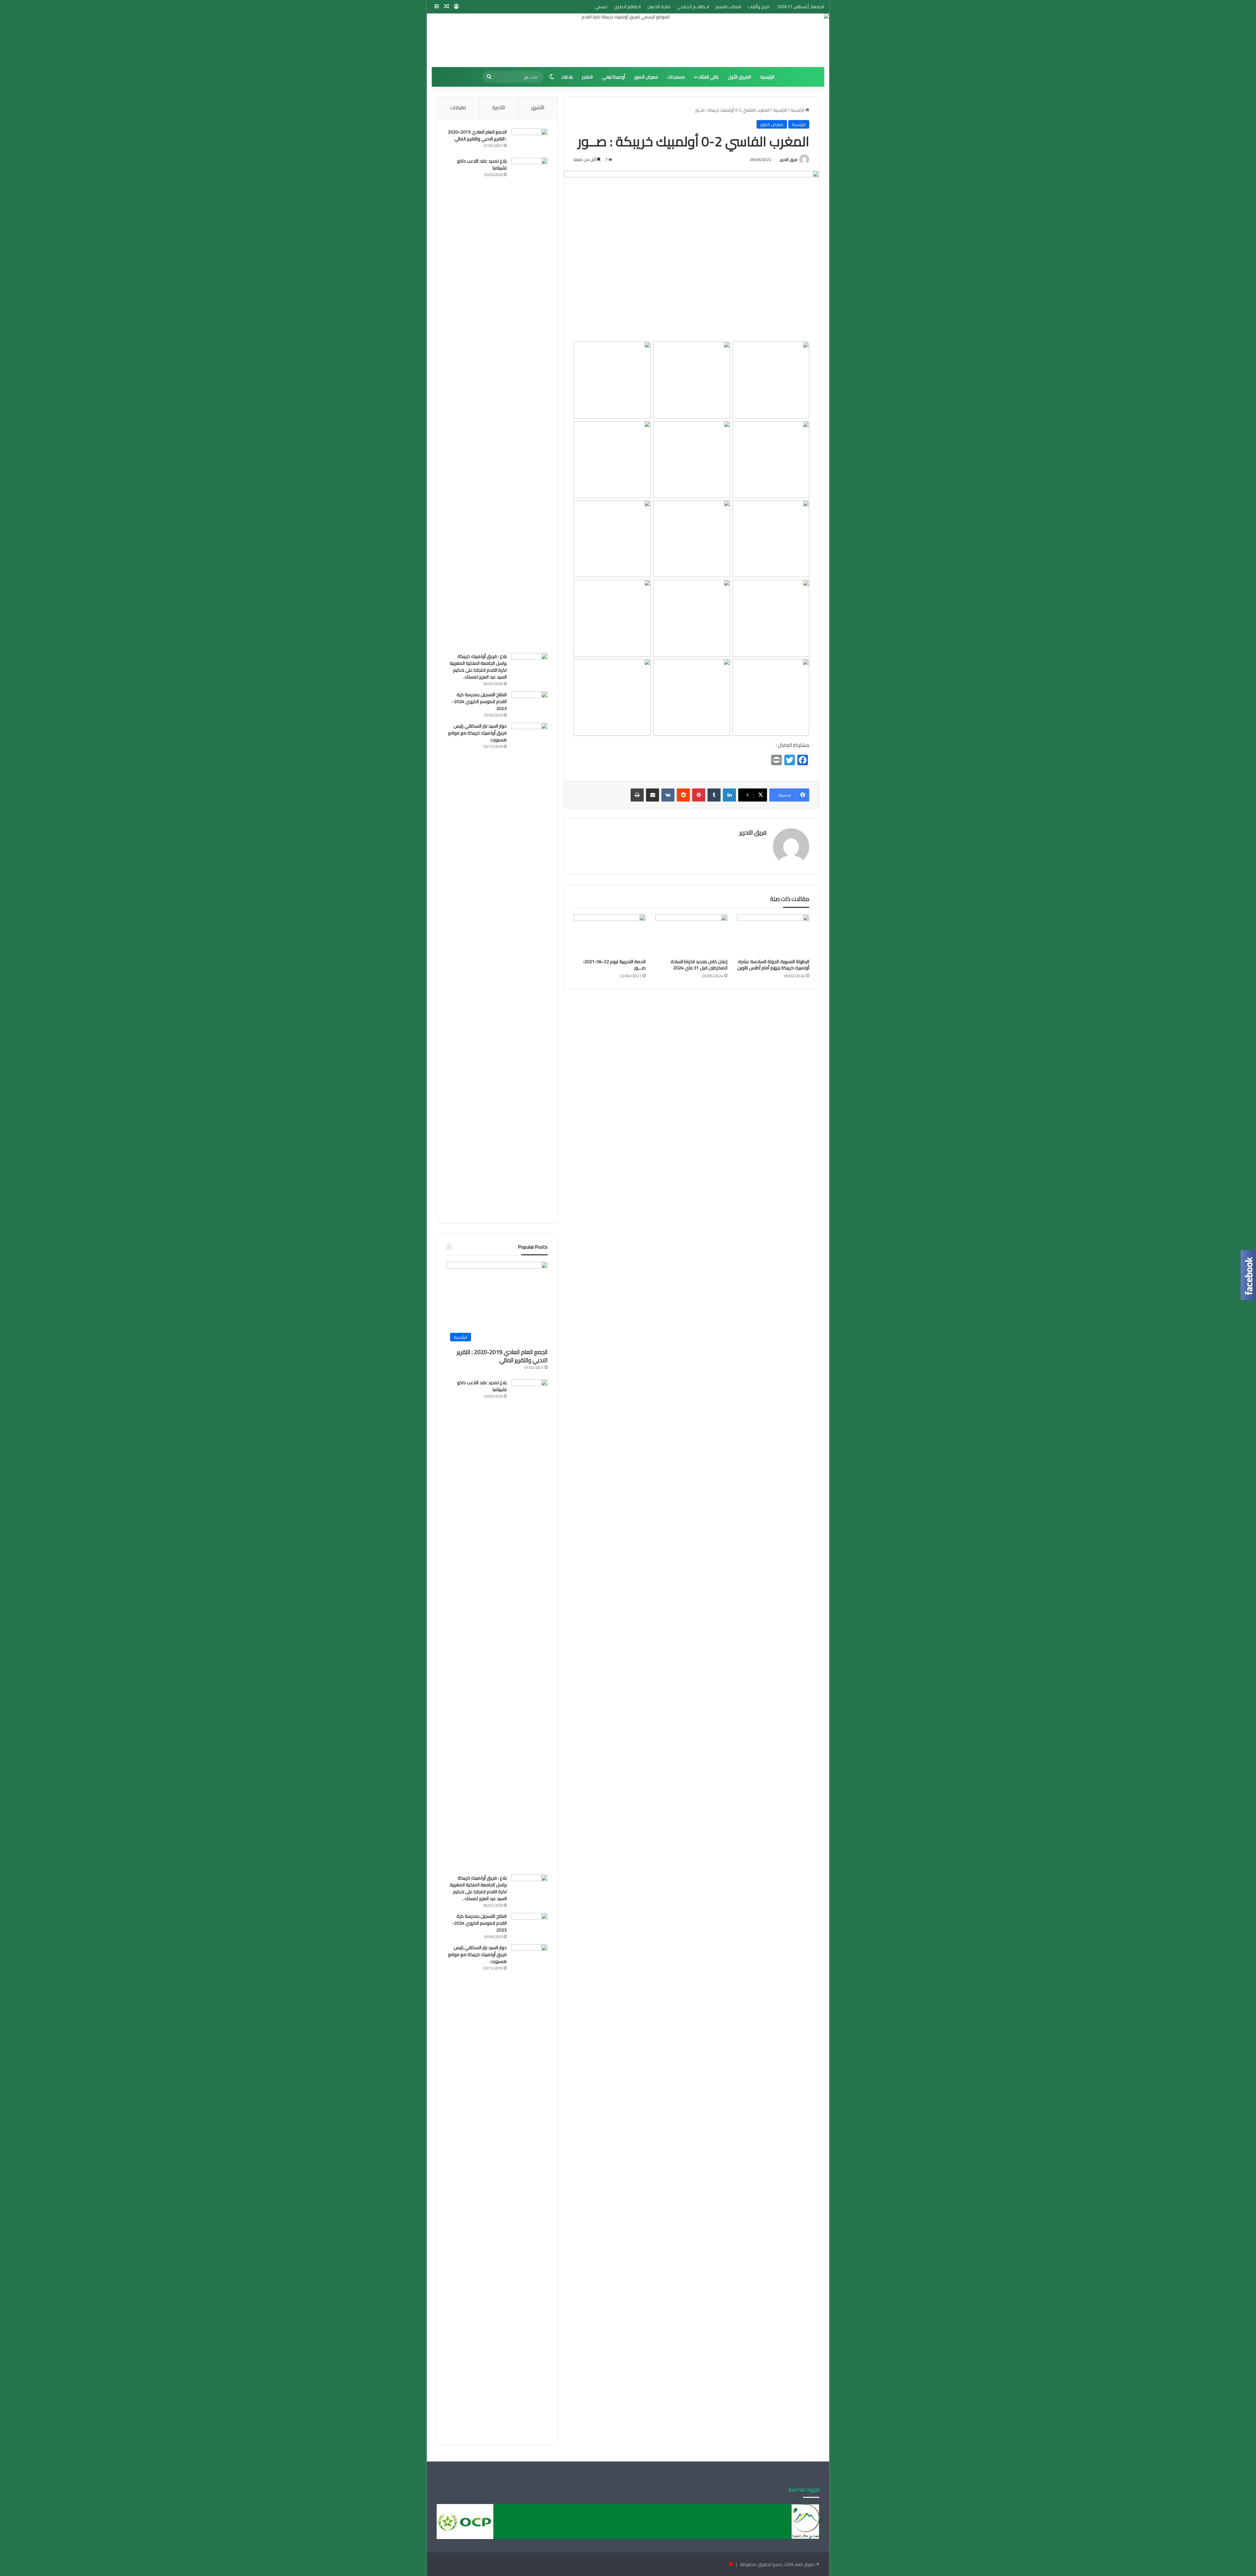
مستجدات (676, 77)
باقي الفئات (708, 77)
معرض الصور (646, 77)
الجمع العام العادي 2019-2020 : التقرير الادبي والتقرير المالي (477, 135)
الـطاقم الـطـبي (627, 7)
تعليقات (458, 107)
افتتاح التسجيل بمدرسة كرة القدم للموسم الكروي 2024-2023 (479, 701)
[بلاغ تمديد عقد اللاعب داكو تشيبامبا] (530, 403)
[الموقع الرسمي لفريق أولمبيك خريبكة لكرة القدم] (628, 40)
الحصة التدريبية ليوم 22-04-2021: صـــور (614, 965)
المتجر (587, 77)
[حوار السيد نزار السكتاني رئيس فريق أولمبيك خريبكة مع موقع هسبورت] (530, 968)
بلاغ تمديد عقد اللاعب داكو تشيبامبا (482, 164)
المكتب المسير (728, 7)
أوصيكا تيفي (613, 77)
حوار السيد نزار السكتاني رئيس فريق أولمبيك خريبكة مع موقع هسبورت (477, 733)
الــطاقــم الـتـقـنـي (693, 7)
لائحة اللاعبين (659, 7)
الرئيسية (767, 77)
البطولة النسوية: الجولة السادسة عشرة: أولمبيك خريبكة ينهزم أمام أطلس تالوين (773, 965)
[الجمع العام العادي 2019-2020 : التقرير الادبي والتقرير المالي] (530, 141)
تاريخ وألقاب (759, 7)
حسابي (601, 7)
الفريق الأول (739, 77)
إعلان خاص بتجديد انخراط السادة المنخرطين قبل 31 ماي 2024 (699, 965)
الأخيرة (499, 107)
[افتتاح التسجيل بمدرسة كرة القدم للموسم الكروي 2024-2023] (530, 704)
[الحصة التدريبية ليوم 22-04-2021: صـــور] (610, 935)
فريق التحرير (789, 159)
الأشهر (538, 107)
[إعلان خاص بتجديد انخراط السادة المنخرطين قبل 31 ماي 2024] (691, 935)
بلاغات (567, 77)
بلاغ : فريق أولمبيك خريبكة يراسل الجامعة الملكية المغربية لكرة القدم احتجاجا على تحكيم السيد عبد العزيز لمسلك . (478, 667)
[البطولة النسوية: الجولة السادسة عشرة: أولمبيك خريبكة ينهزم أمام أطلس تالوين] (773, 935)
